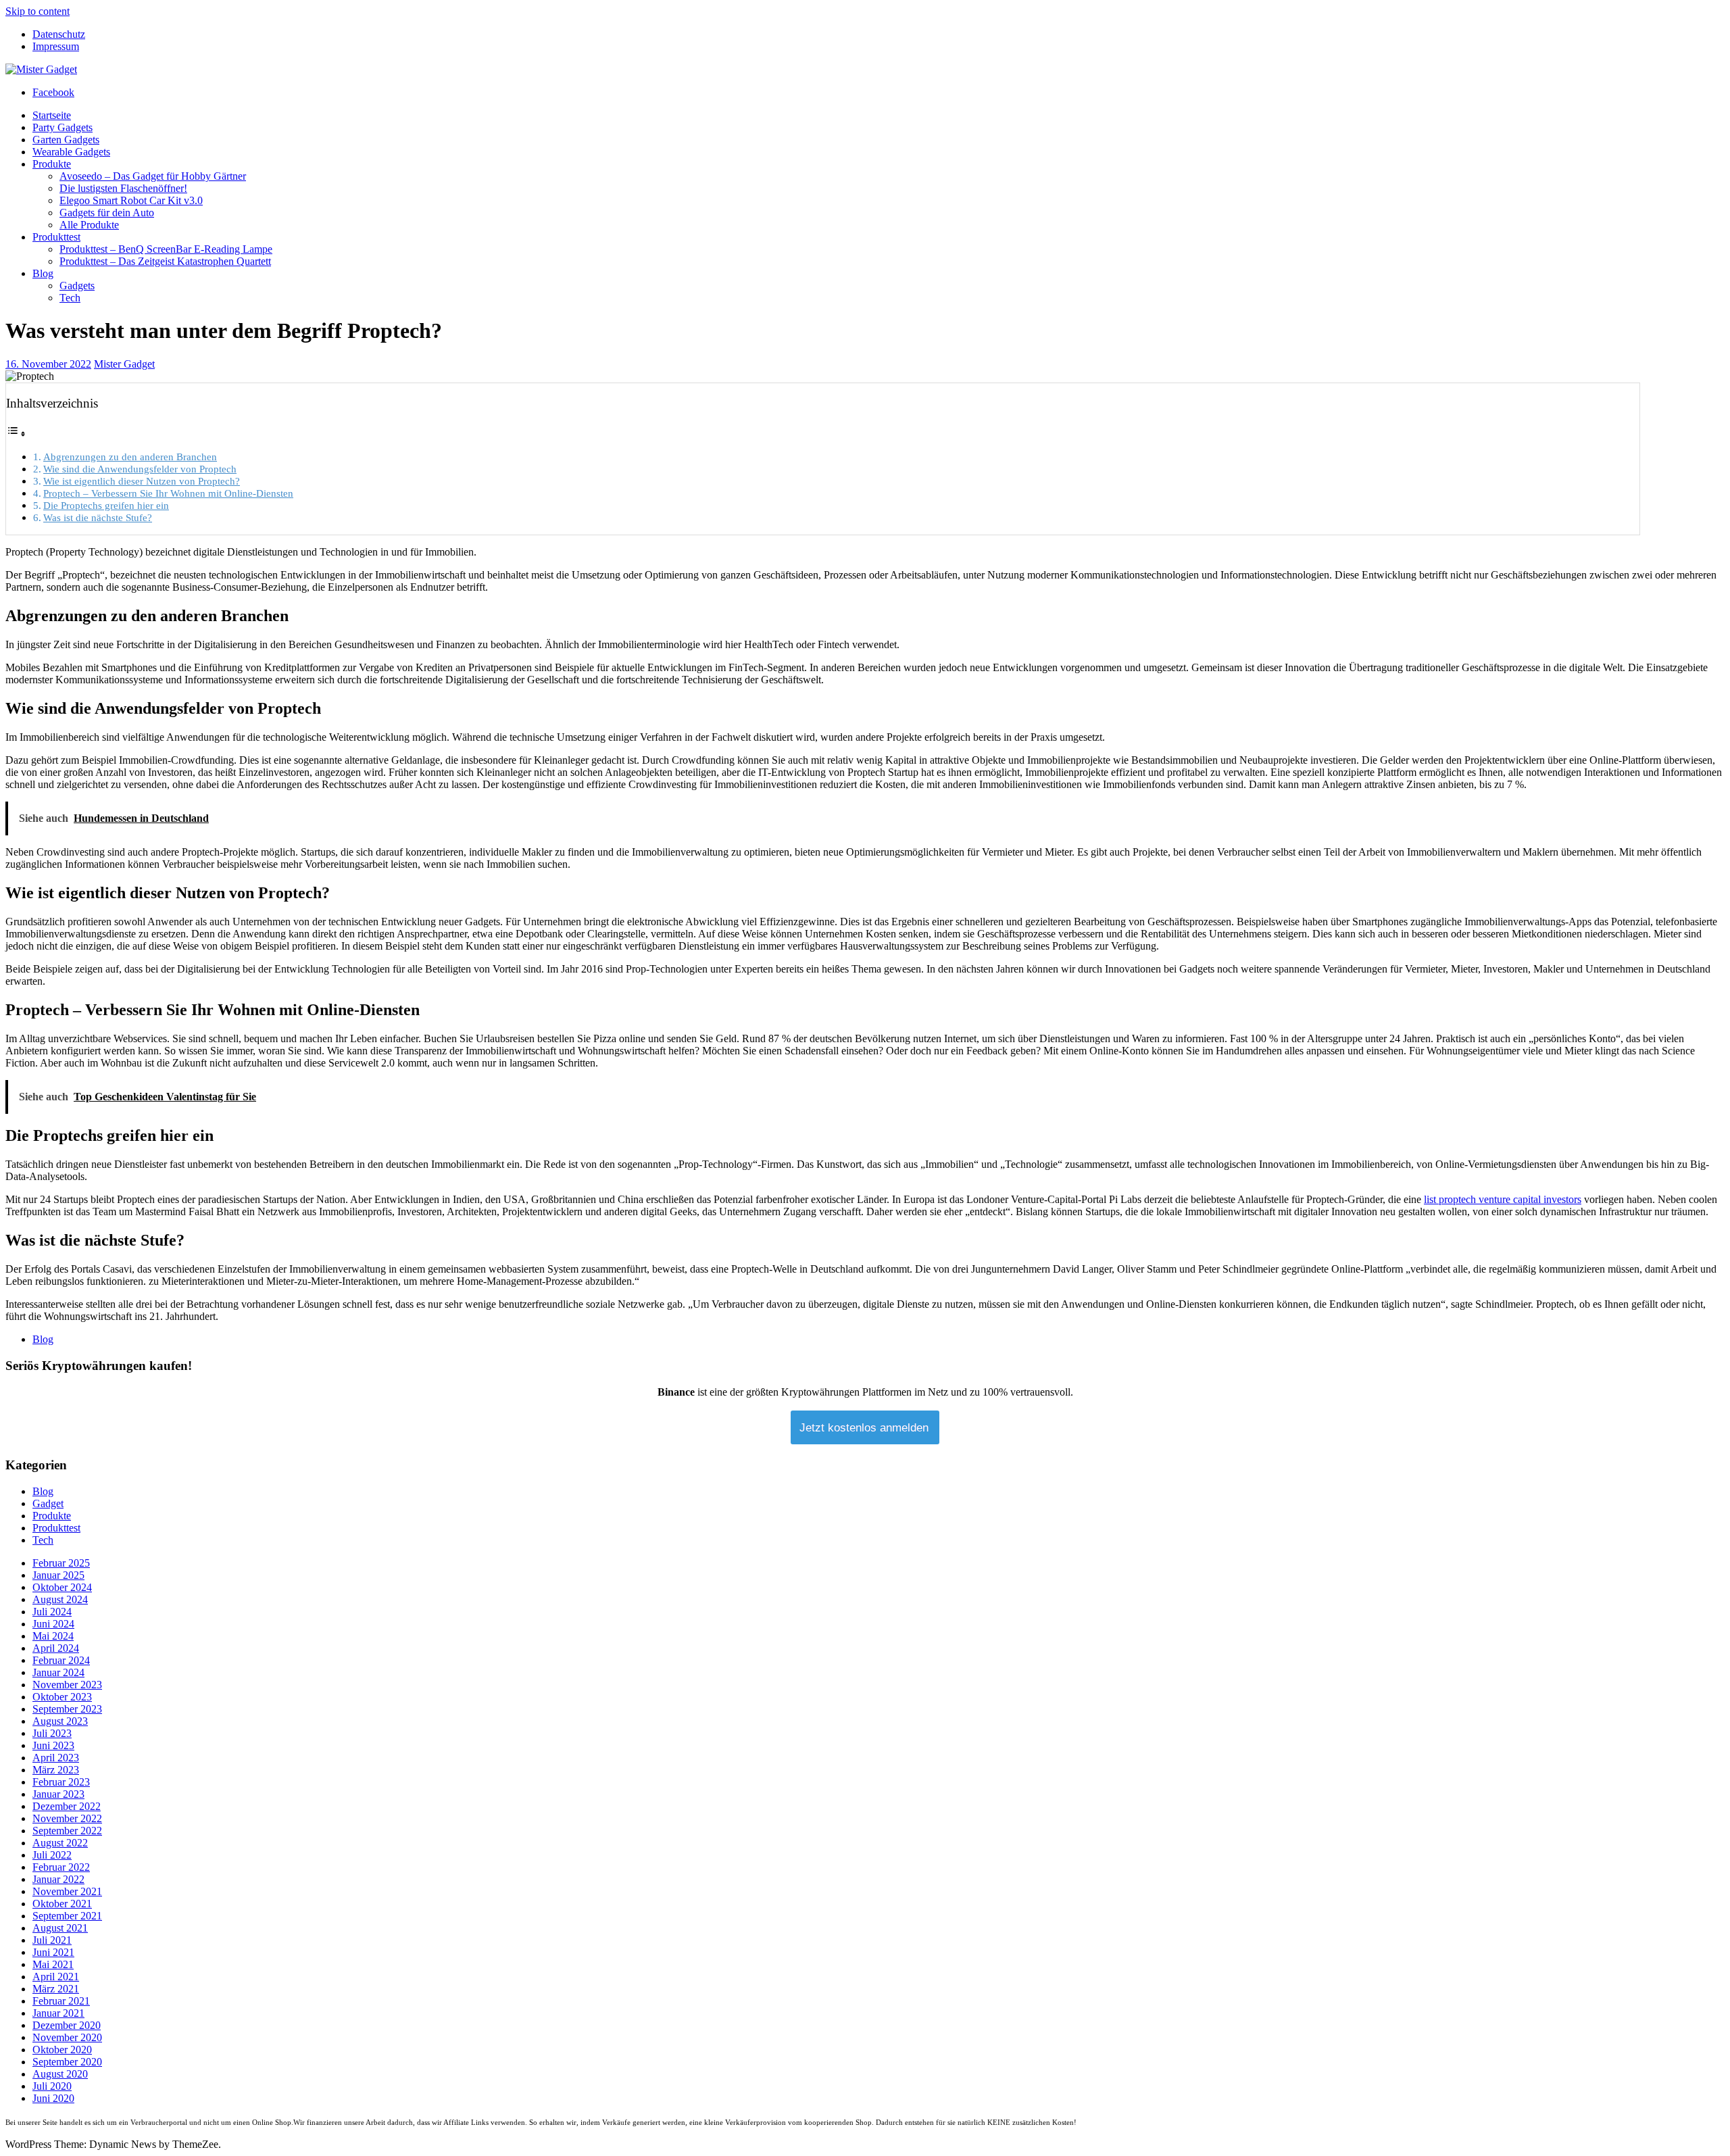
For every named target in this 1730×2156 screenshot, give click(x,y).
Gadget (48, 1503)
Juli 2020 (52, 2086)
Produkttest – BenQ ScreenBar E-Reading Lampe (166, 249)
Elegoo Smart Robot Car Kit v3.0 (131, 200)
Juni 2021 (53, 1952)
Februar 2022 (61, 1867)
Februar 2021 (61, 2001)
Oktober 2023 (62, 1697)
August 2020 (60, 2074)
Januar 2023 (58, 1794)
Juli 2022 (52, 1855)
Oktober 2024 (62, 1587)
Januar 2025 (58, 1575)
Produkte (52, 164)
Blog (43, 273)
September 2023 (67, 1709)
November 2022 (67, 1818)
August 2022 (60, 1843)
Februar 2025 (61, 1563)
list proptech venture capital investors (1503, 1199)
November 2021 (67, 1891)
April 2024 (56, 1648)
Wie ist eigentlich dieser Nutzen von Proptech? (142, 481)
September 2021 (67, 1916)
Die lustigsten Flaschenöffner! (123, 188)
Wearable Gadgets (71, 152)
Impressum (56, 46)
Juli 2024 (52, 1612)
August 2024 (60, 1599)
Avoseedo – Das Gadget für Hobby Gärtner (153, 176)
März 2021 (56, 1989)
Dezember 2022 (67, 1806)
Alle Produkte (89, 225)
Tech (70, 298)
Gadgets (77, 286)
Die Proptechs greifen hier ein (106, 505)
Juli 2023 (52, 1733)
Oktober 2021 (62, 1904)
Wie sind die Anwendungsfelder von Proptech (140, 469)
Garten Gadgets (66, 140)
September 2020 (67, 2062)
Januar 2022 (58, 1879)
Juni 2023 (53, 1745)
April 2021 (56, 1977)
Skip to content (38, 11)
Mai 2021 (53, 1964)
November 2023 (67, 1685)
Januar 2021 (58, 2013)
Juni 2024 (53, 1624)
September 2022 (67, 1831)
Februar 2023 (61, 1782)
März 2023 (56, 1770)
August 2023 (60, 1721)
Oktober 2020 (62, 2050)
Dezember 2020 (67, 2025)
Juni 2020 (53, 2098)
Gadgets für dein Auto (107, 213)
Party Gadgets (63, 127)
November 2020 (67, 2037)
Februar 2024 (61, 1660)
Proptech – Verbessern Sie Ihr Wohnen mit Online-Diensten (168, 493)
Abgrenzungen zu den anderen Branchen (130, 457)
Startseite (52, 115)
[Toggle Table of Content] (16, 434)
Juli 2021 (52, 1940)
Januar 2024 (58, 1672)
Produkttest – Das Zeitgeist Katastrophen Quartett (165, 261)
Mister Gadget (124, 364)
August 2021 (60, 1928)
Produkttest (56, 237)
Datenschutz (59, 34)
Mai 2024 (53, 1636)
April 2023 (56, 1758)
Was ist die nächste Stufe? (98, 517)
